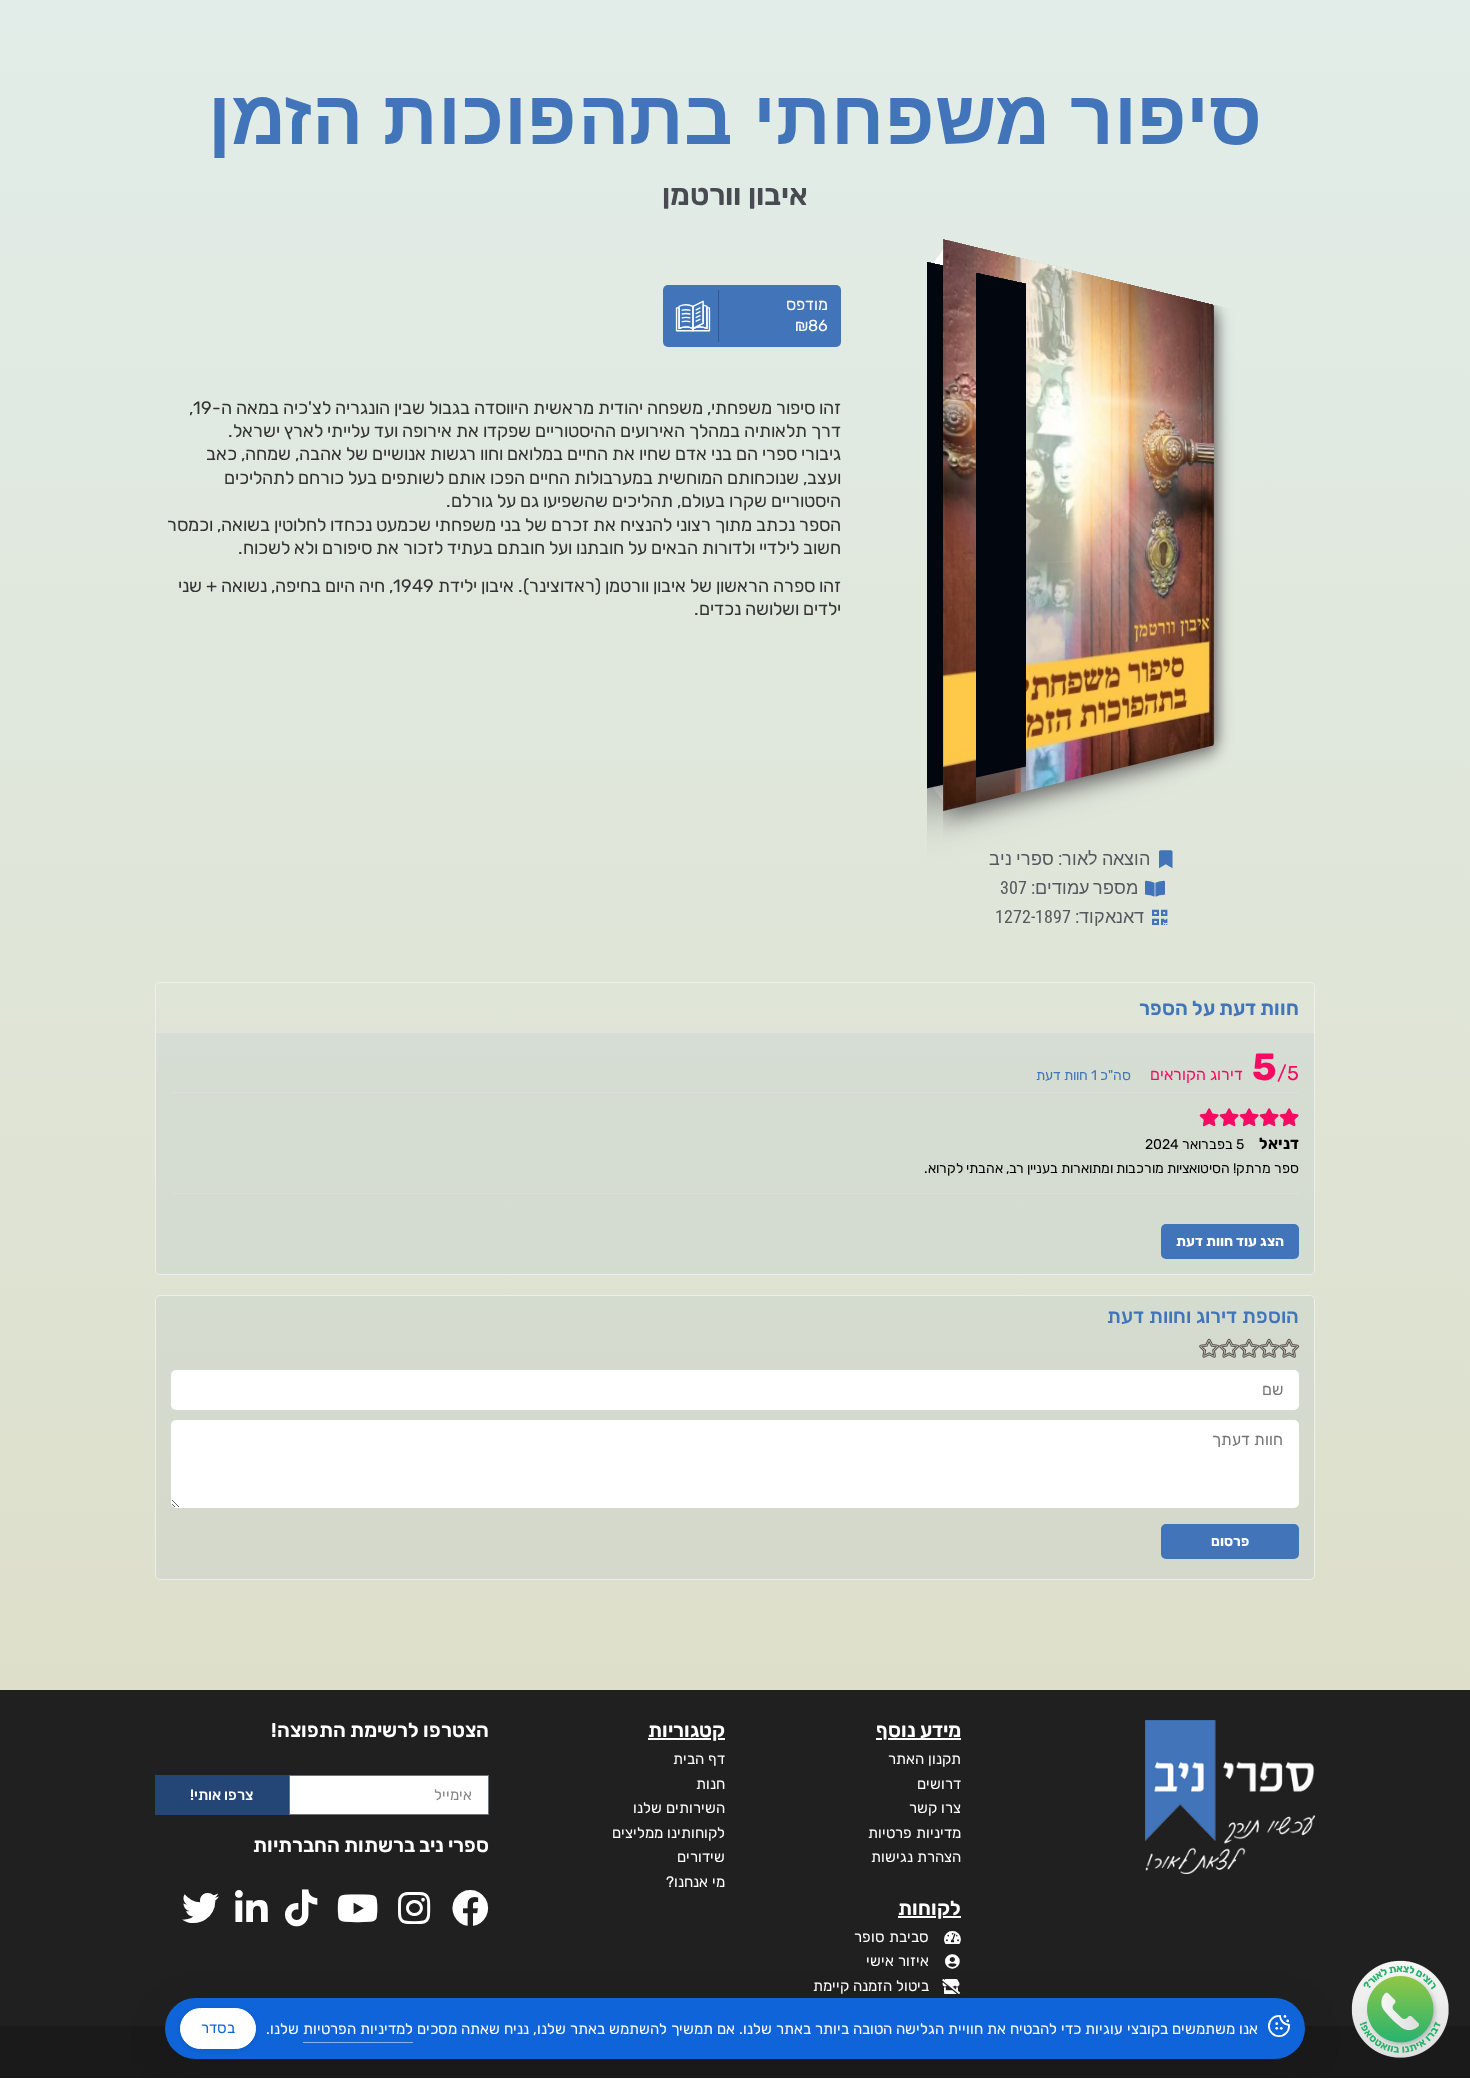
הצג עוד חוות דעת (1230, 1241)
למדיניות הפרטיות (358, 2029)
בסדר (218, 2028)
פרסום (1230, 1541)
